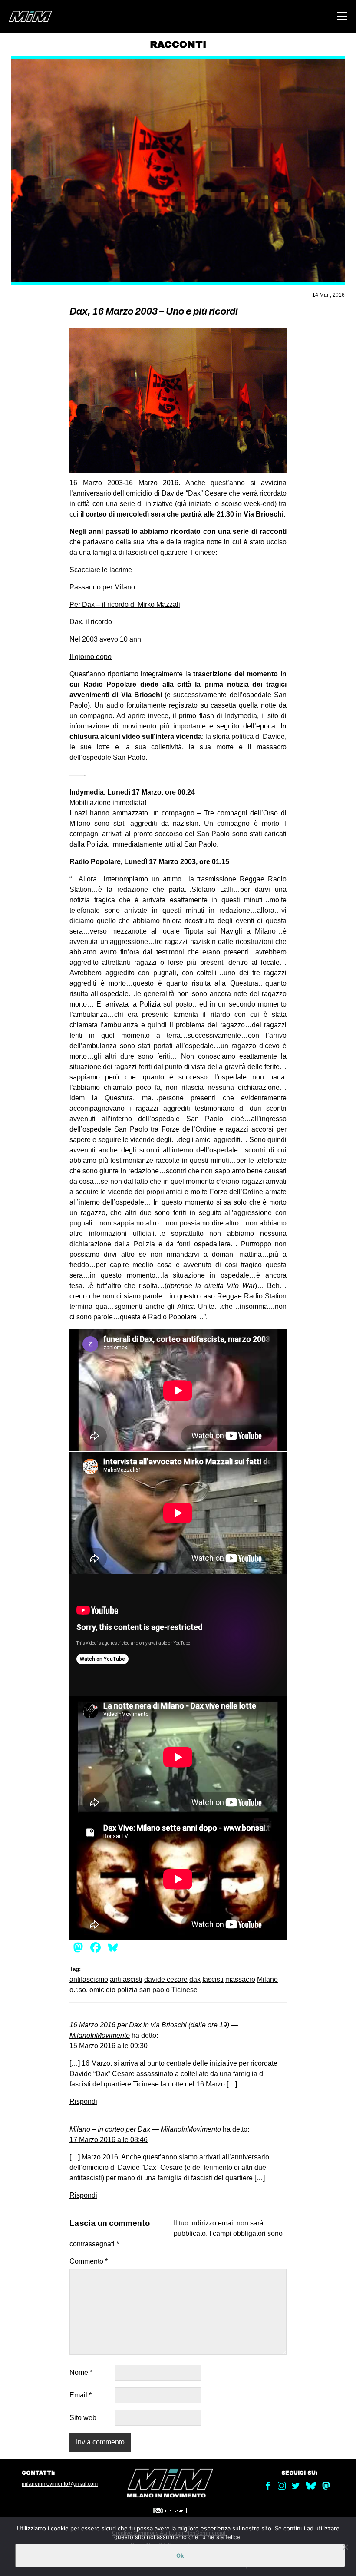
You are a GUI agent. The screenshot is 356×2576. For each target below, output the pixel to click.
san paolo (155, 1990)
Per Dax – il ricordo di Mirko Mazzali (125, 604)
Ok (180, 2556)
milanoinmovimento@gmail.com (60, 2484)
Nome (81, 2372)
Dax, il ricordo (91, 622)
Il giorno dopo (91, 657)
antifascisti (126, 1979)
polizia (127, 1990)
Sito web (83, 2418)
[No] (345, 2547)
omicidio (102, 1990)
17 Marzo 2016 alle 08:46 (109, 2140)
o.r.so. (79, 1990)
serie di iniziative (146, 504)
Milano (267, 1979)
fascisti (213, 1979)
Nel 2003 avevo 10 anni (106, 639)
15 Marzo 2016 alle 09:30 (109, 2046)
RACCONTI (178, 45)
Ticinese (185, 1990)
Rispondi (83, 2101)
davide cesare (166, 1979)
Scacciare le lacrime (101, 570)
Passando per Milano (102, 587)
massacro (240, 1979)
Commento (89, 2261)
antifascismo (89, 1979)
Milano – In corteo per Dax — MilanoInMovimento (145, 2129)
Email (81, 2395)
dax (195, 1979)
